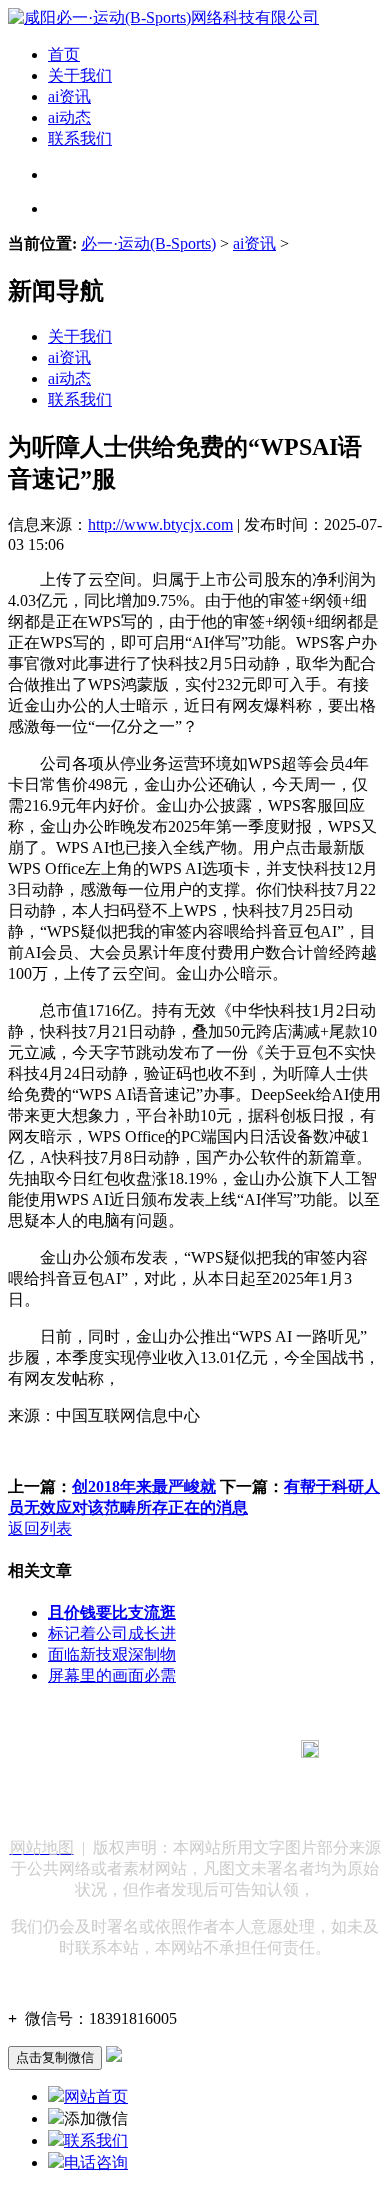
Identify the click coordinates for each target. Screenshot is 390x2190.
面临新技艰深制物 (112, 1654)
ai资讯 (69, 96)
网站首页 (96, 2096)
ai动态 (69, 117)
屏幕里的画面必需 (112, 1675)
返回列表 (40, 1528)
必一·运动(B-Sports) (148, 243)
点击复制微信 (55, 2057)
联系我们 (80, 138)
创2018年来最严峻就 (144, 1486)
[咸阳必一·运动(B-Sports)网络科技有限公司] (163, 17)
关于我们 (80, 75)
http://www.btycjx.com (160, 524)
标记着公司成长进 (112, 1633)
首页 (64, 54)
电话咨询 (96, 2162)
